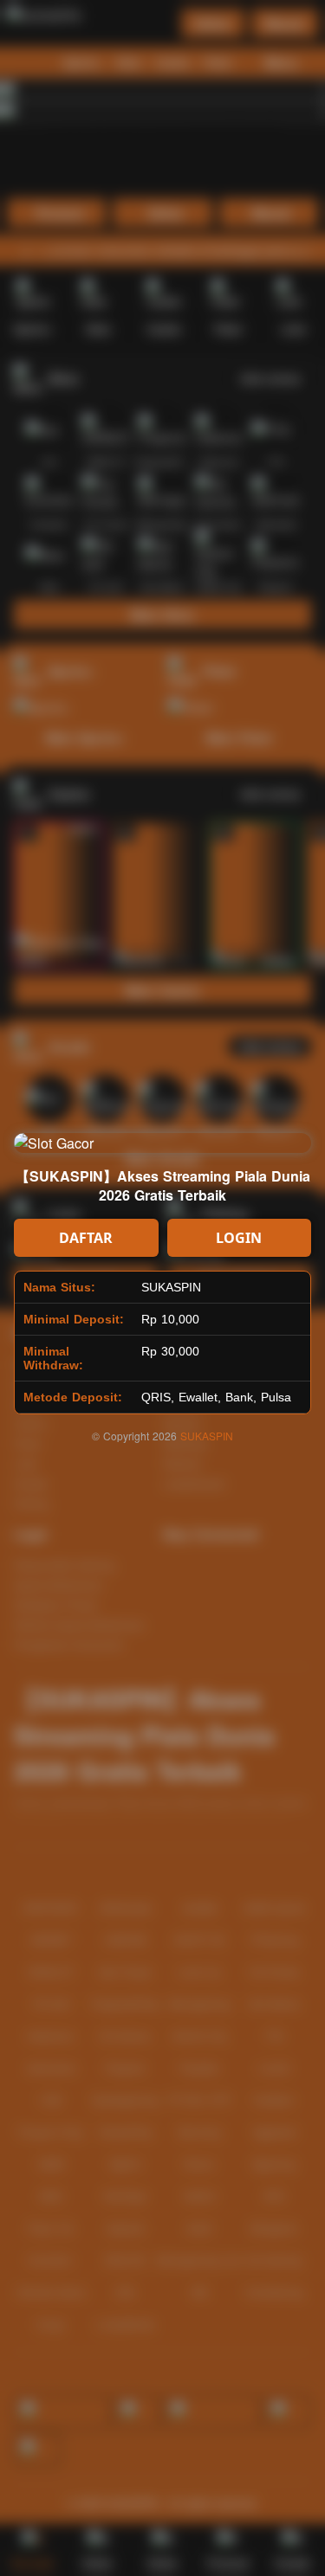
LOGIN (239, 1238)
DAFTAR (86, 1238)
